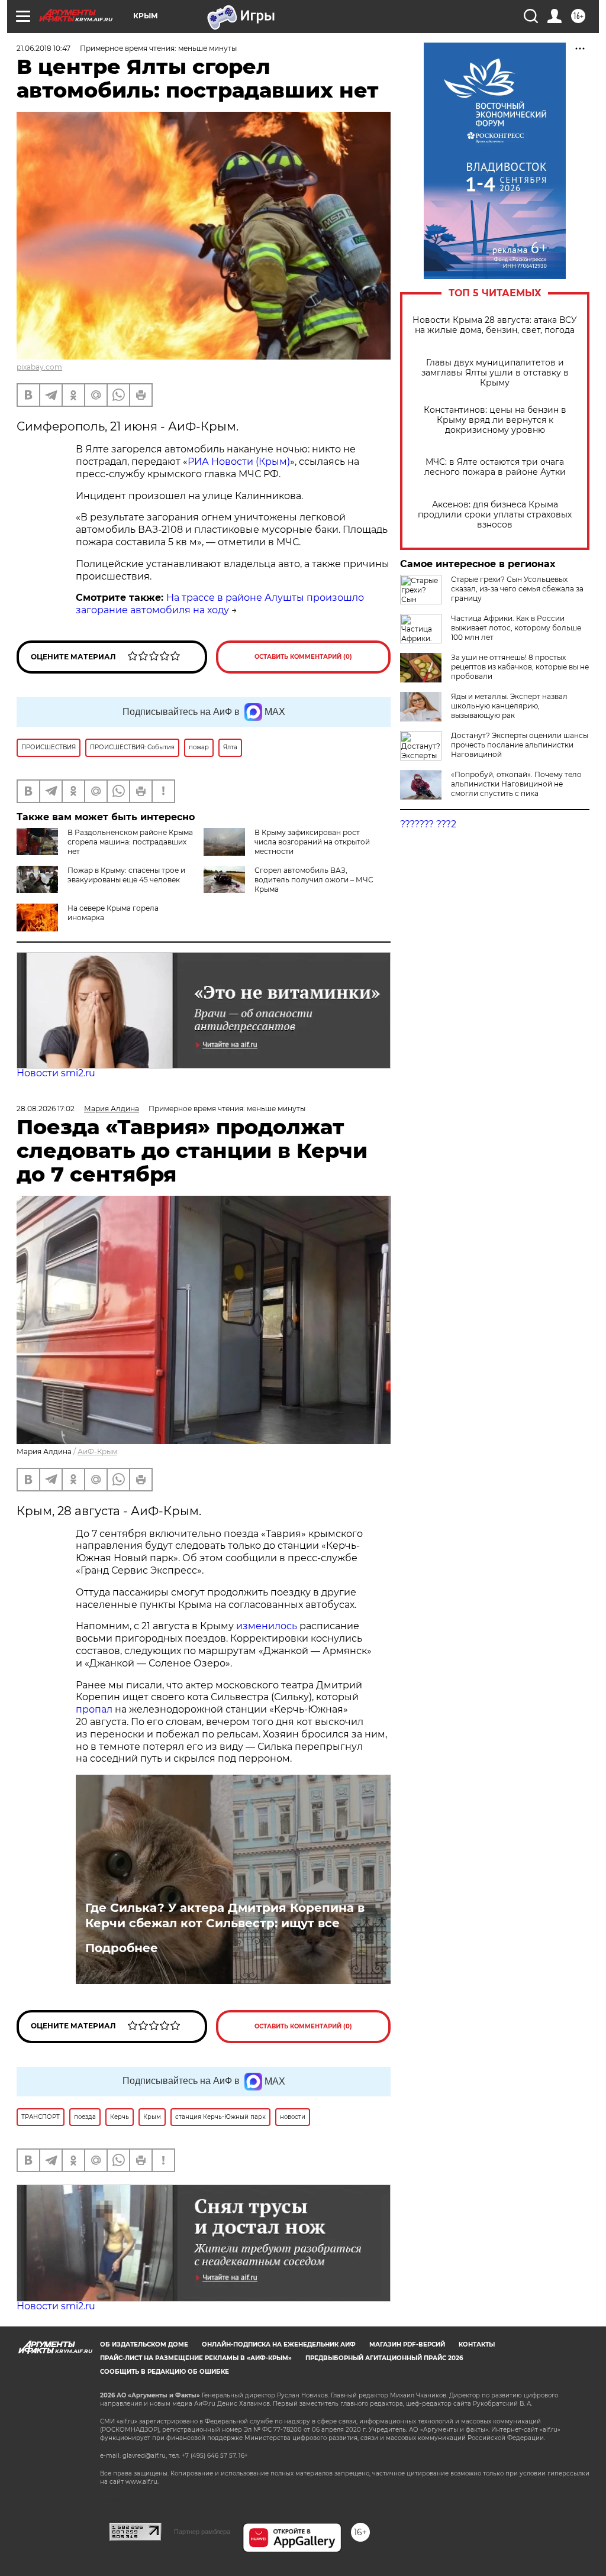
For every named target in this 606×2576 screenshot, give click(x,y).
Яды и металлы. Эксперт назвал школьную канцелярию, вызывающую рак (509, 706)
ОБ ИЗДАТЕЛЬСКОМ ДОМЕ (144, 2344)
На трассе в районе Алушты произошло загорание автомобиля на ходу (220, 604)
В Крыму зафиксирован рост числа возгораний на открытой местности (312, 842)
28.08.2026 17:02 (46, 1109)
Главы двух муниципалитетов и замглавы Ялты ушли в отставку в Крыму (495, 373)
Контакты (477, 2344)
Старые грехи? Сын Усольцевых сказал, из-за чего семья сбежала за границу (517, 589)
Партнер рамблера (202, 2532)
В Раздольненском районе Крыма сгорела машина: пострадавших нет (130, 842)
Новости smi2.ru (56, 1073)
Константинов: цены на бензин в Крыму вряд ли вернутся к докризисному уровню (495, 420)
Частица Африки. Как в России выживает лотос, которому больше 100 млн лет (516, 628)
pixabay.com (39, 367)
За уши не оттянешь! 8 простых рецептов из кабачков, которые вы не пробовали (520, 667)
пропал (94, 1709)
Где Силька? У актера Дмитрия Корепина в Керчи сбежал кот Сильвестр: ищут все (225, 1915)
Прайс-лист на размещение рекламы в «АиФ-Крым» (196, 2358)
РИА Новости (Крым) (239, 462)
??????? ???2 (428, 824)
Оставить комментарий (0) (303, 657)
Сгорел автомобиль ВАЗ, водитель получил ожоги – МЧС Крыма (314, 880)
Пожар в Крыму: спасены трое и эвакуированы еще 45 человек (126, 875)
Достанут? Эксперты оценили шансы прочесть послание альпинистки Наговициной (520, 745)
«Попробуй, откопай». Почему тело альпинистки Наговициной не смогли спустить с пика (516, 784)
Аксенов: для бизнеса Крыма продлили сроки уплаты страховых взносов (495, 515)
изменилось (267, 1626)
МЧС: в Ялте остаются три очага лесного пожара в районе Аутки (495, 467)
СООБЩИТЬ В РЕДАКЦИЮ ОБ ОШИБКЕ (165, 2372)
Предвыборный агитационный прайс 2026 (384, 2358)
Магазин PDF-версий (407, 2344)
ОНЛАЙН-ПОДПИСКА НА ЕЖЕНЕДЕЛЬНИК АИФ (279, 2344)
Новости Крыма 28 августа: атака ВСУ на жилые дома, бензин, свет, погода (495, 325)
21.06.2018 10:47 (43, 48)
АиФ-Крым (97, 1452)
